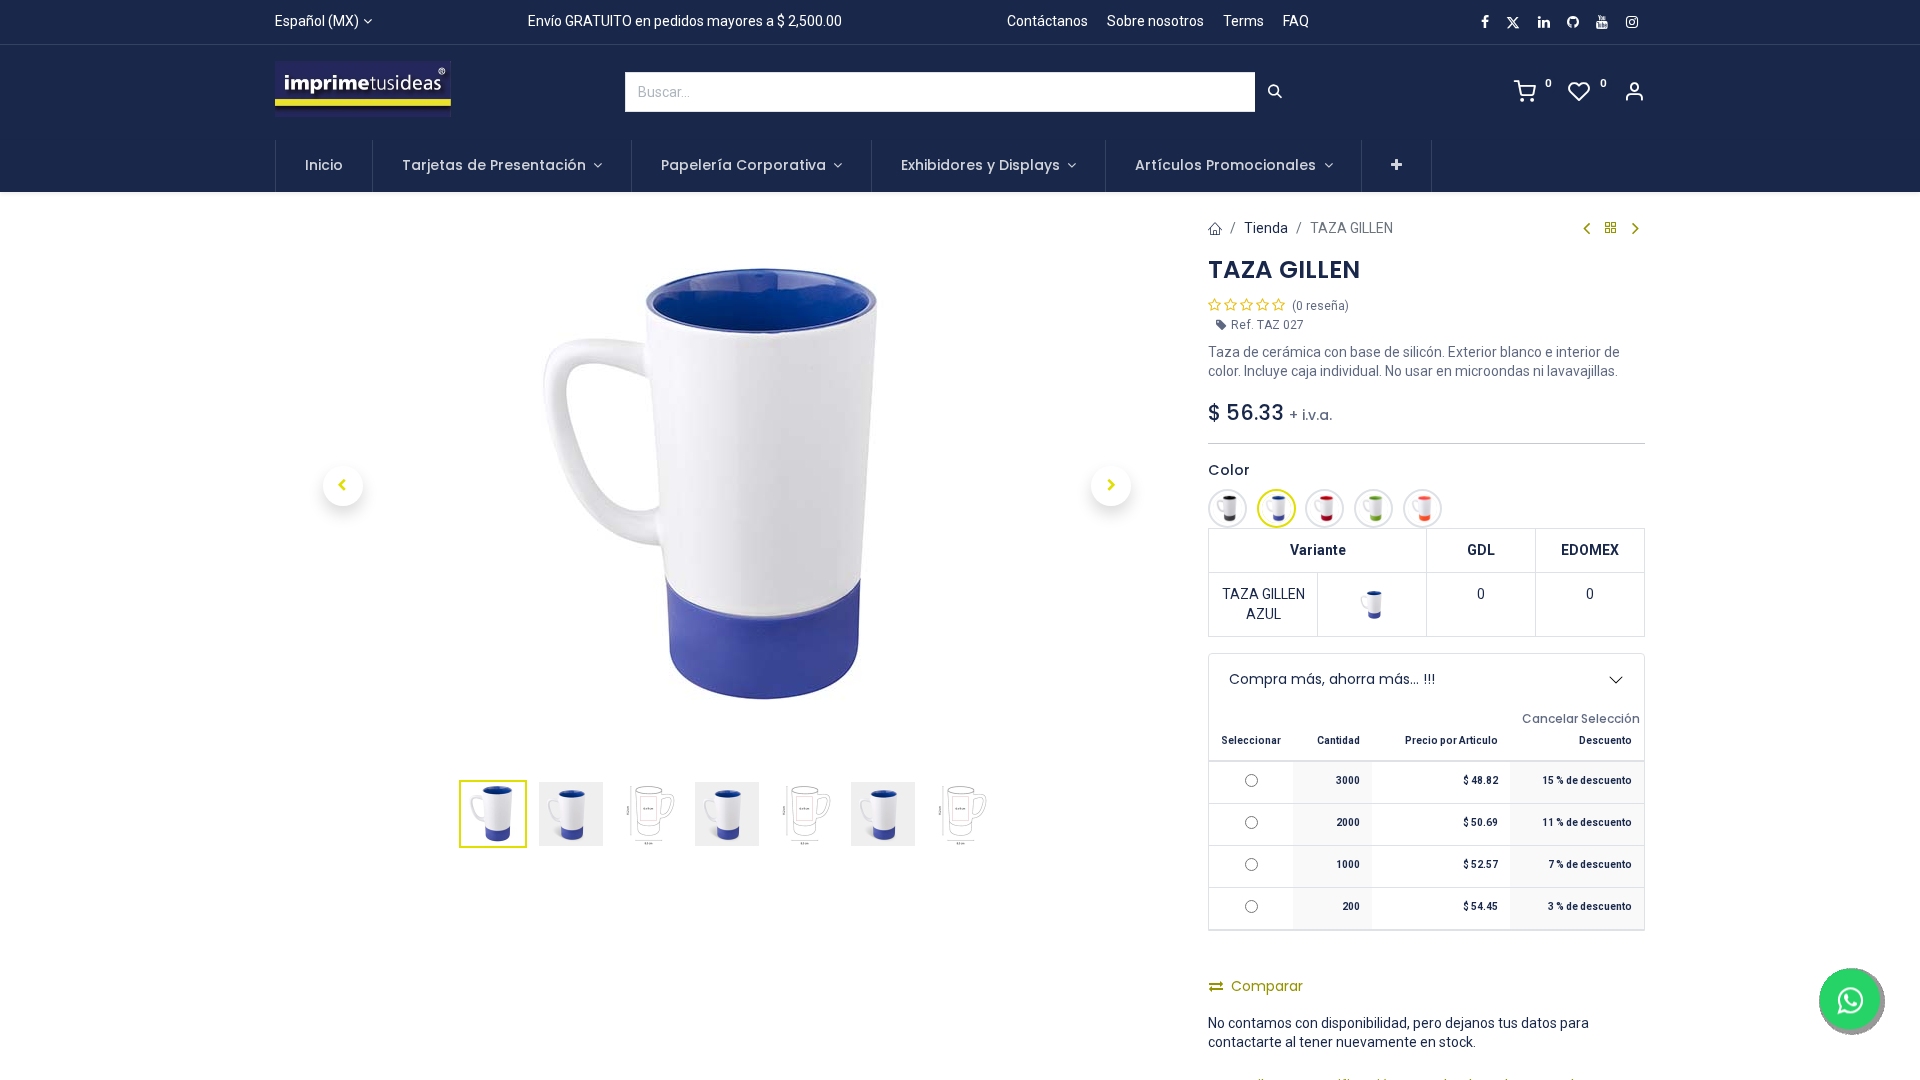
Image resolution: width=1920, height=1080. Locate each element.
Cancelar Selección (1581, 719)
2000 (1348, 822)
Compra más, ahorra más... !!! (1332, 679)
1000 (1348, 864)
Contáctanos (1047, 21)
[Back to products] (1611, 228)
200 (1351, 906)
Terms (1243, 21)
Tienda (1266, 228)
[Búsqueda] (1275, 92)
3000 (1348, 780)
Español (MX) (317, 21)
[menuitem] (324, 166)
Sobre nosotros (1155, 21)
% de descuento (1587, 780)
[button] (1396, 166)
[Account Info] (1634, 94)
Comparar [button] (1267, 986)
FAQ (1296, 21)
